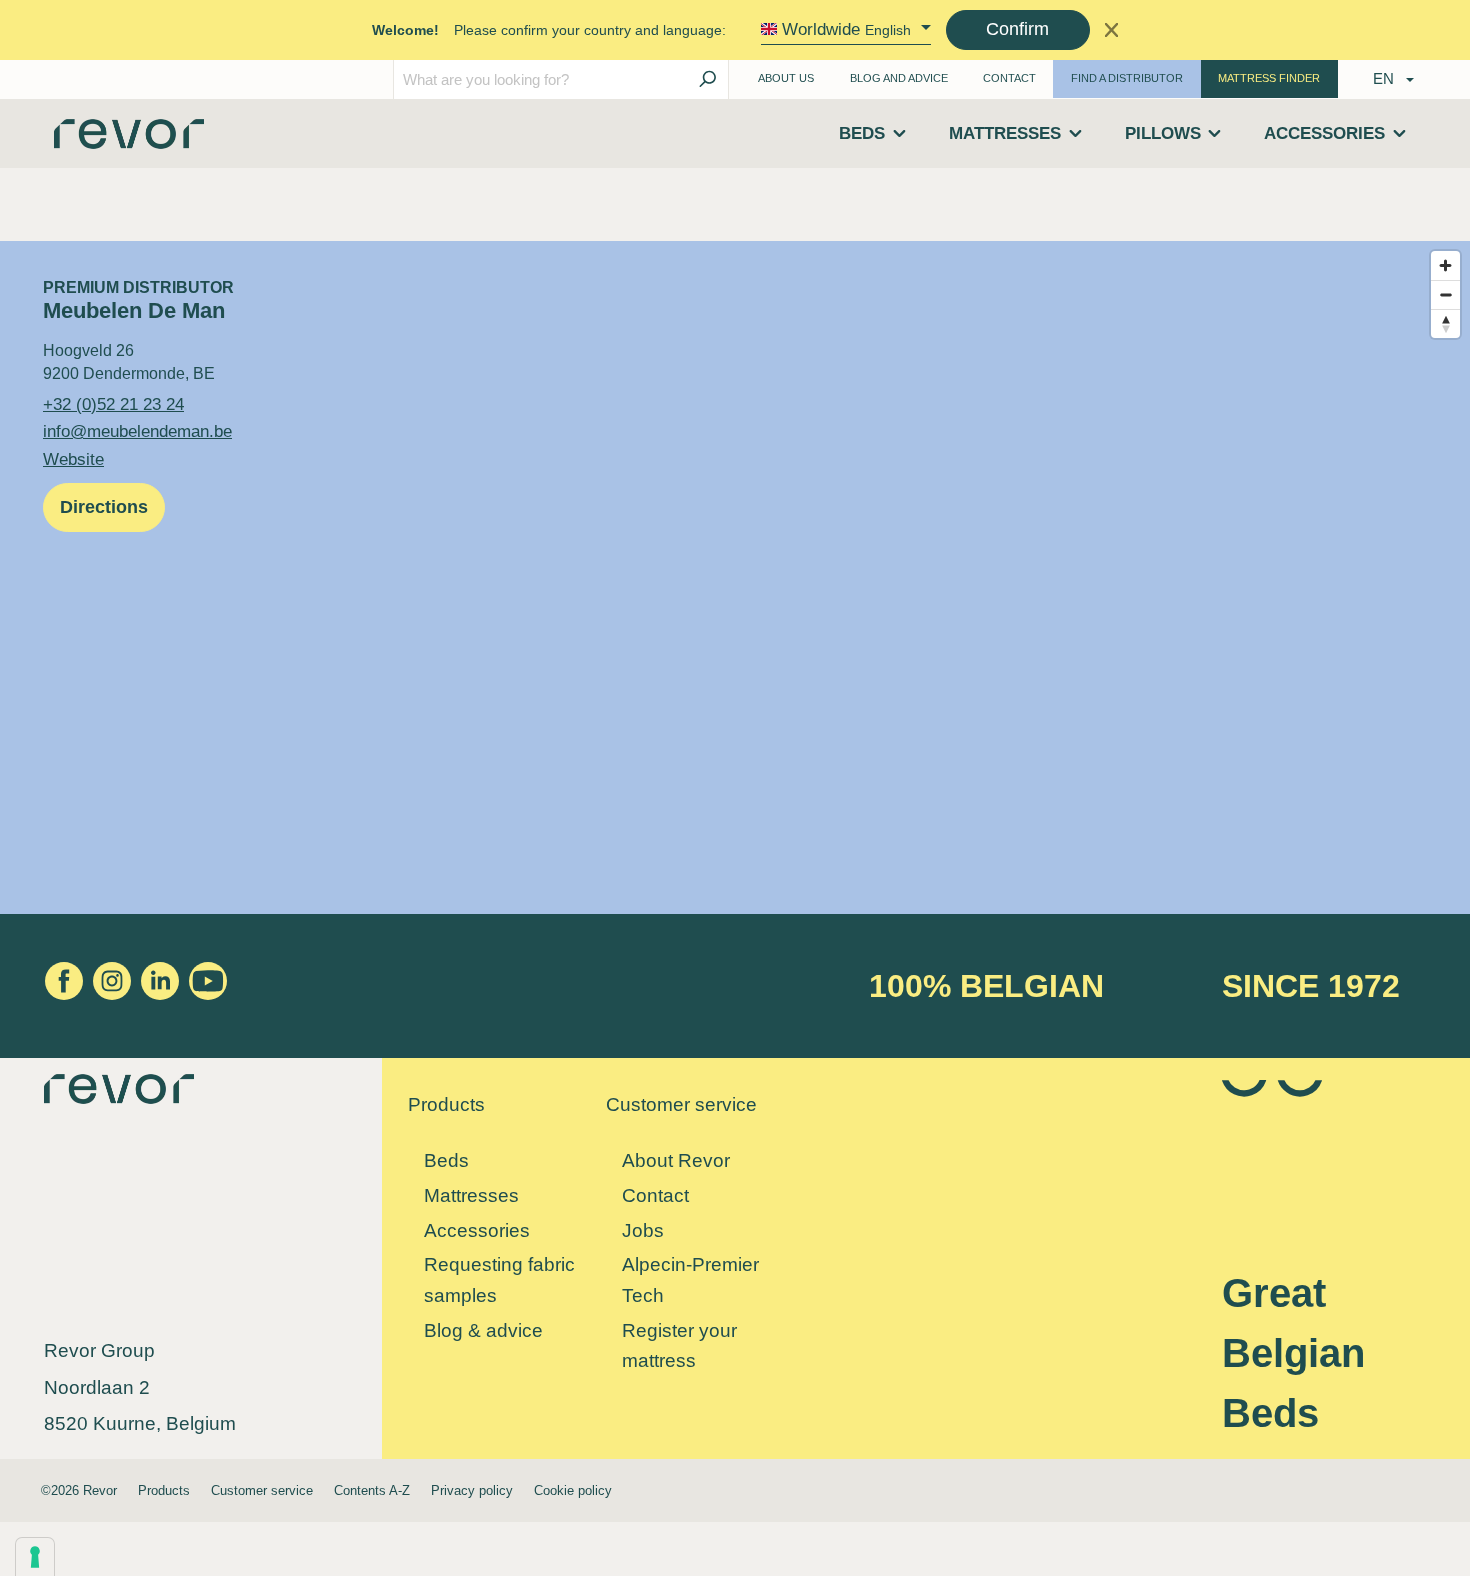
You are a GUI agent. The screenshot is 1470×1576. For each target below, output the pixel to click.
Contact (1009, 78)
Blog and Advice (899, 78)
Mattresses (471, 1195)
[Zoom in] (1445, 265)
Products (164, 1490)
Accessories (477, 1230)
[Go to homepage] (129, 140)
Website (73, 459)
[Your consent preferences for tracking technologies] (35, 1557)
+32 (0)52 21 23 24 (113, 404)
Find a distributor (1127, 78)
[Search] (707, 79)
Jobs (643, 1230)
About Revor (676, 1160)
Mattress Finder (1269, 78)
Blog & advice (483, 1330)
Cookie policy (573, 1490)
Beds (446, 1160)
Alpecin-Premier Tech (690, 1280)
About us (786, 78)
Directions (104, 507)
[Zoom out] (1445, 294)
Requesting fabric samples (499, 1280)
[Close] (1111, 29)
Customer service (262, 1490)
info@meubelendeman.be (137, 431)
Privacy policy (472, 1490)
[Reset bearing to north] (1445, 323)
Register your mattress (679, 1346)
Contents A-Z (372, 1490)
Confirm (1017, 29)
